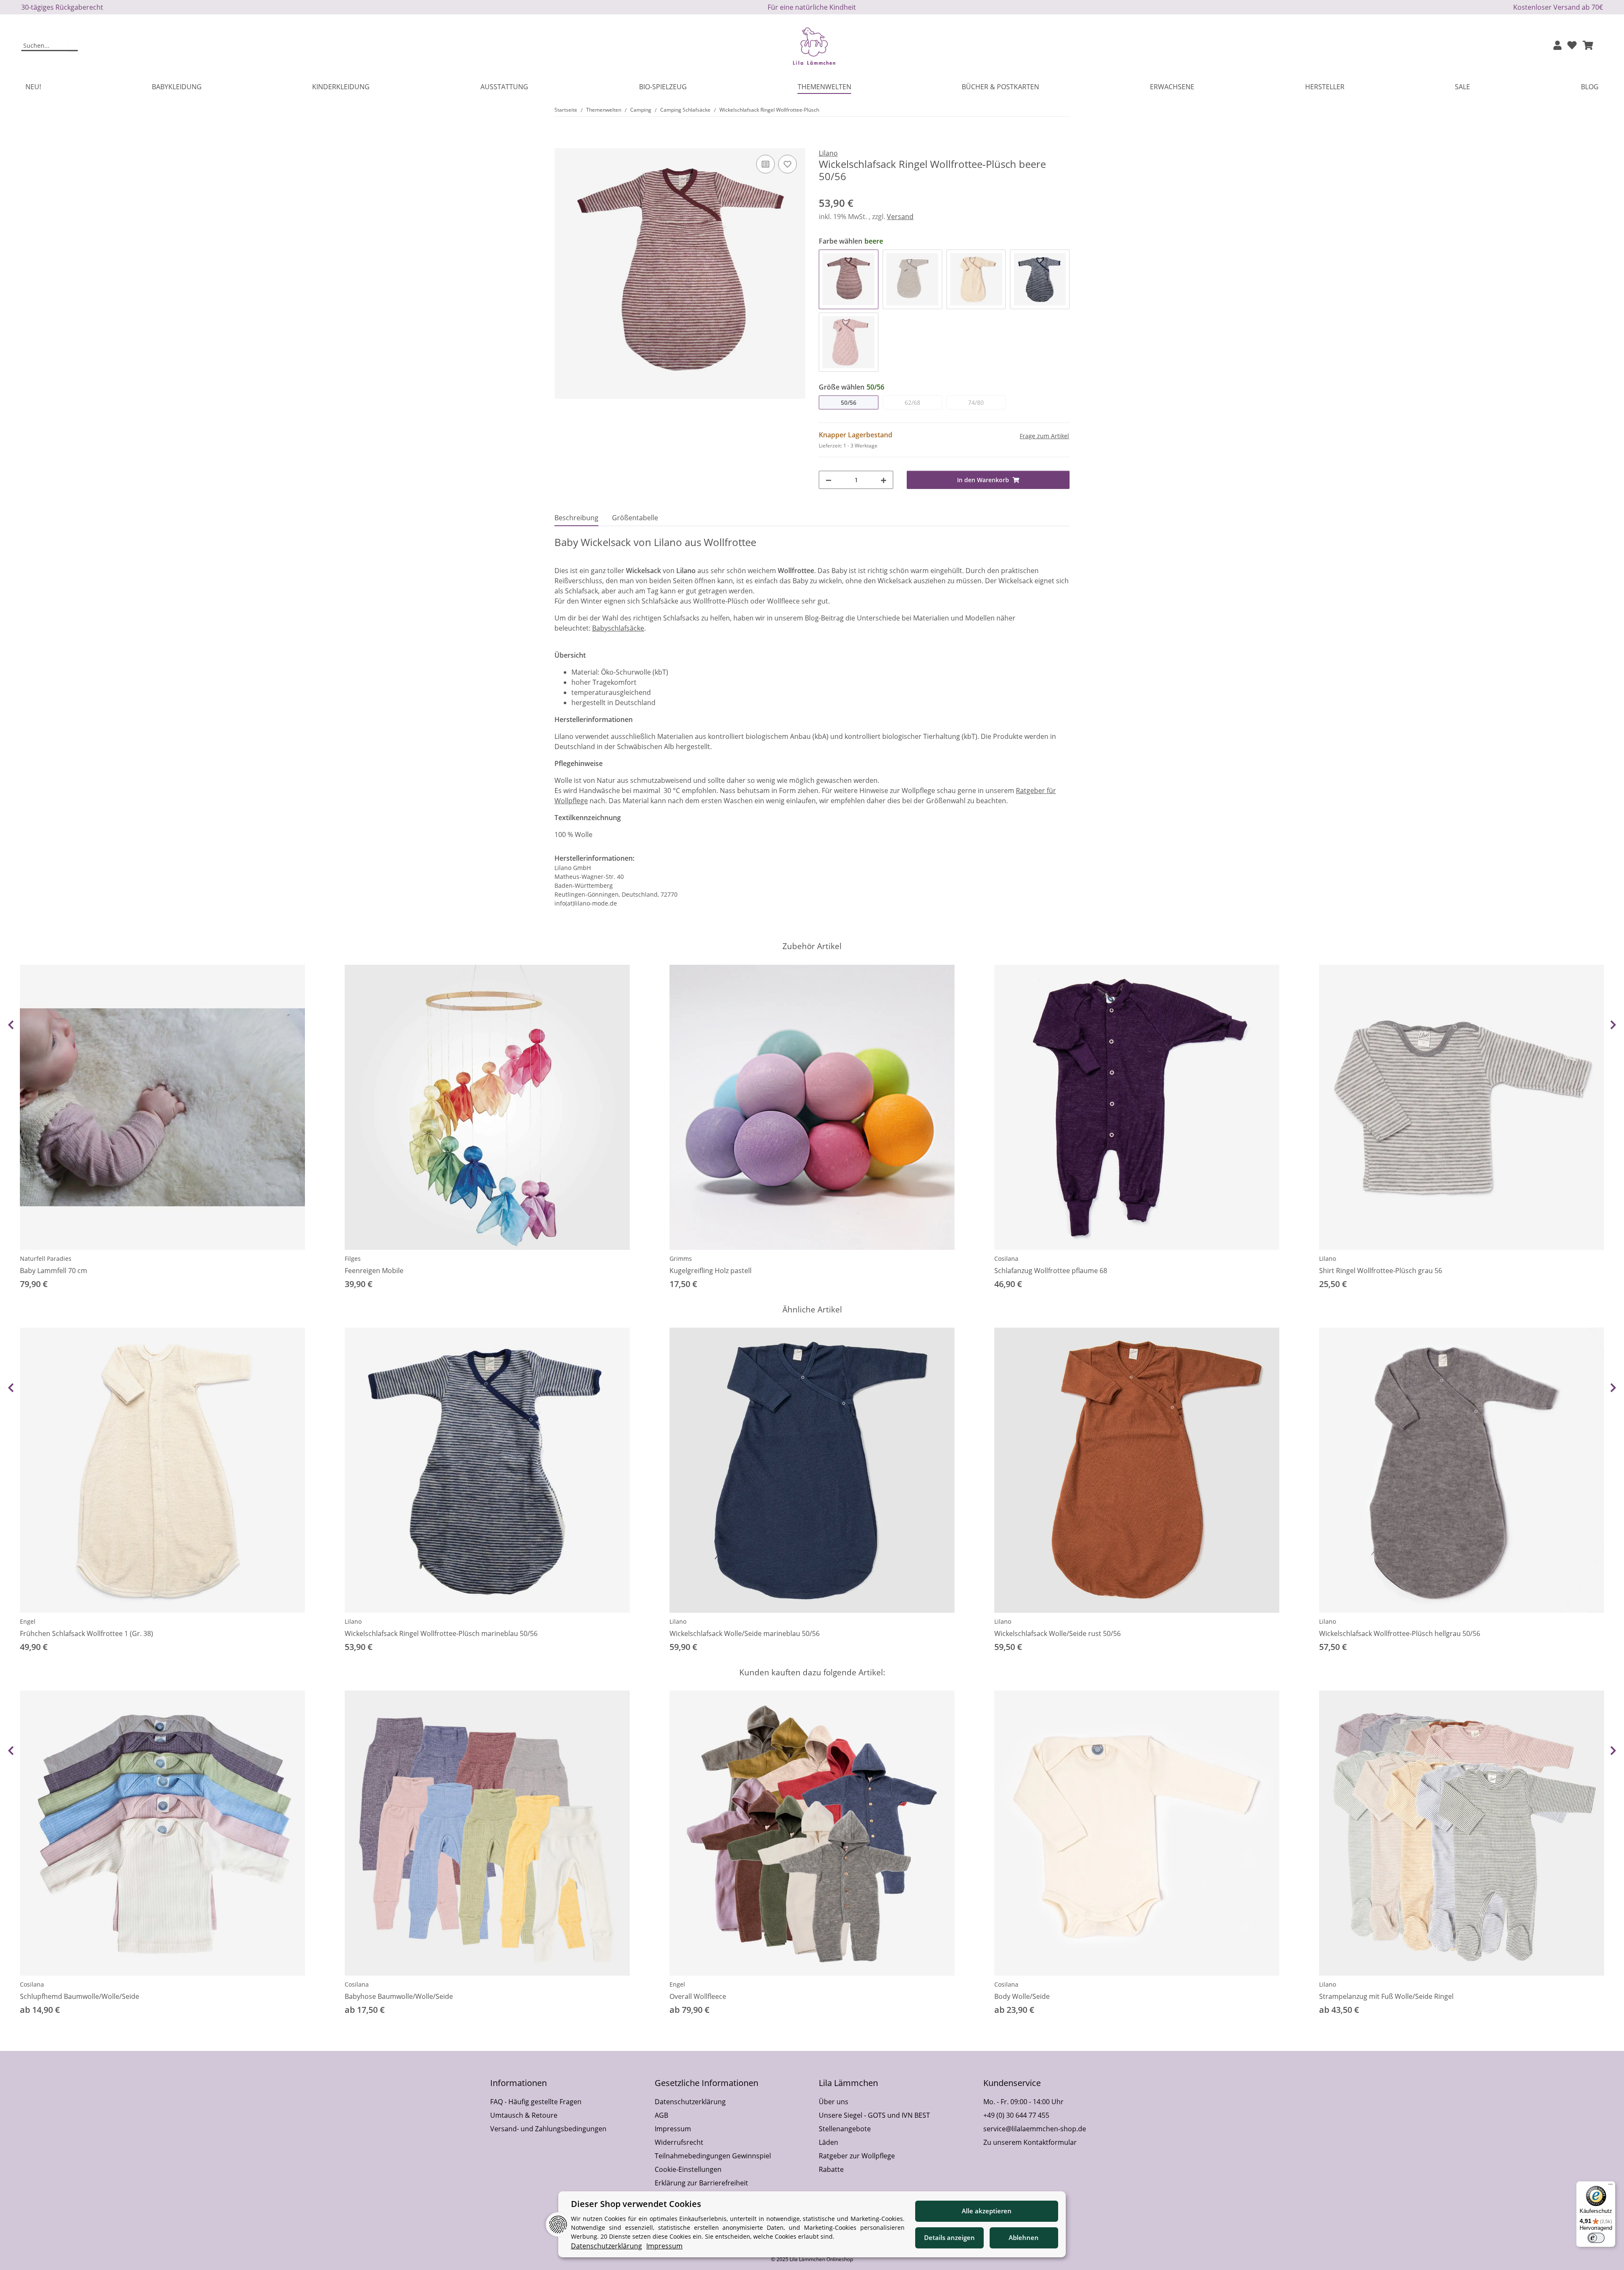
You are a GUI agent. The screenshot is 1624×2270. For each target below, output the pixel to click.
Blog (1590, 87)
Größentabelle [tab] (635, 518)
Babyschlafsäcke (618, 628)
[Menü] (1610, 2186)
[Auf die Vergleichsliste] (765, 164)
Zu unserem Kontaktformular (1030, 2142)
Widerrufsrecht (679, 2142)
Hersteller (1325, 87)
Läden (828, 2142)
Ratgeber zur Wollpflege (857, 2156)
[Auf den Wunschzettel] (787, 164)
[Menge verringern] (828, 480)
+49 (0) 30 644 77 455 (1016, 2115)
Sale (1462, 87)
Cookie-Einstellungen (688, 2169)
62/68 (912, 402)
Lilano (1328, 1259)
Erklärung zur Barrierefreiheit (701, 2183)
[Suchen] (73, 46)
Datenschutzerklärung (690, 2102)
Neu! (33, 87)
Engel (28, 1621)
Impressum (673, 2129)
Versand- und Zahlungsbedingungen (548, 2129)
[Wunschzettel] (1572, 46)
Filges (353, 1259)
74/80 (976, 402)
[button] (1557, 46)
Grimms (681, 1259)
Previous (11, 1025)
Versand (900, 217)
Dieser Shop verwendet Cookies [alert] (636, 2204)
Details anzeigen (949, 2237)
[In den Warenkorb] (561, 143)
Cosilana (1006, 1259)
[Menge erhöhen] (883, 480)
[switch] (1596, 2238)
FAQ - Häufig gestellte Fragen (536, 2102)
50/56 (849, 402)
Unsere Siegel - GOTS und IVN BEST (874, 2115)
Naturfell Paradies (46, 1259)
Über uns (834, 2102)
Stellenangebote (845, 2129)
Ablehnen (1024, 2237)
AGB (661, 2115)
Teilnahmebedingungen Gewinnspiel (713, 2156)
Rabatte (831, 2169)
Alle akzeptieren (987, 2211)
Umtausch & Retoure (524, 2115)
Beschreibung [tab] (576, 518)
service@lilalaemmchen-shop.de (1035, 2129)
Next (1613, 1025)
